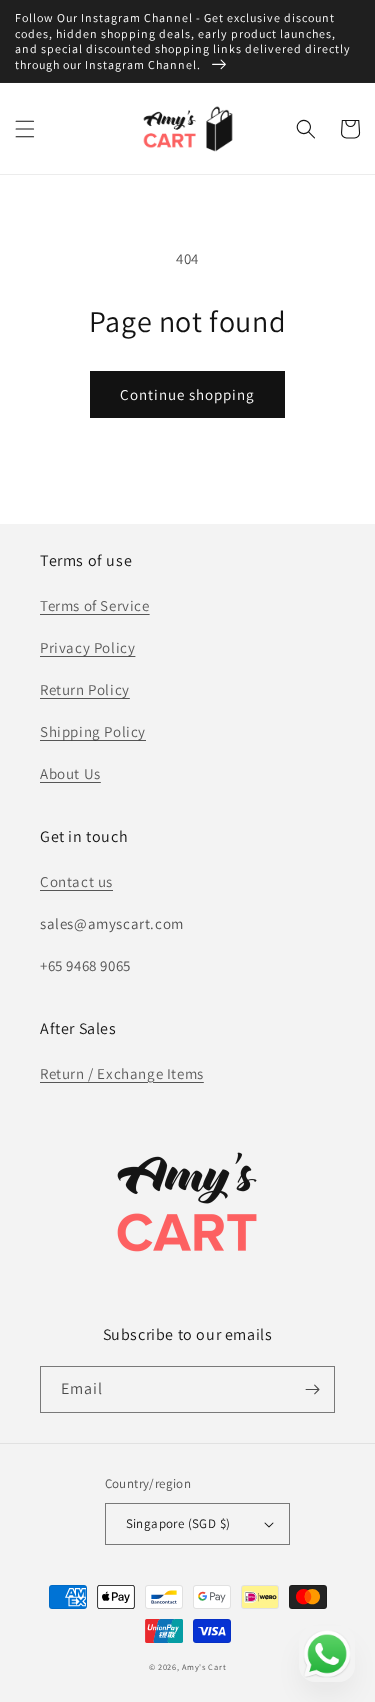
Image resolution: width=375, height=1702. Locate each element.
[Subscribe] (312, 1389)
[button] (25, 129)
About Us (70, 773)
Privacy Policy (87, 647)
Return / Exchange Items (122, 1073)
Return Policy (85, 689)
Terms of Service (95, 605)
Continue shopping (187, 394)
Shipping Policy (93, 731)
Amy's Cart (204, 1666)
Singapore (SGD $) (178, 1523)
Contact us (76, 881)
